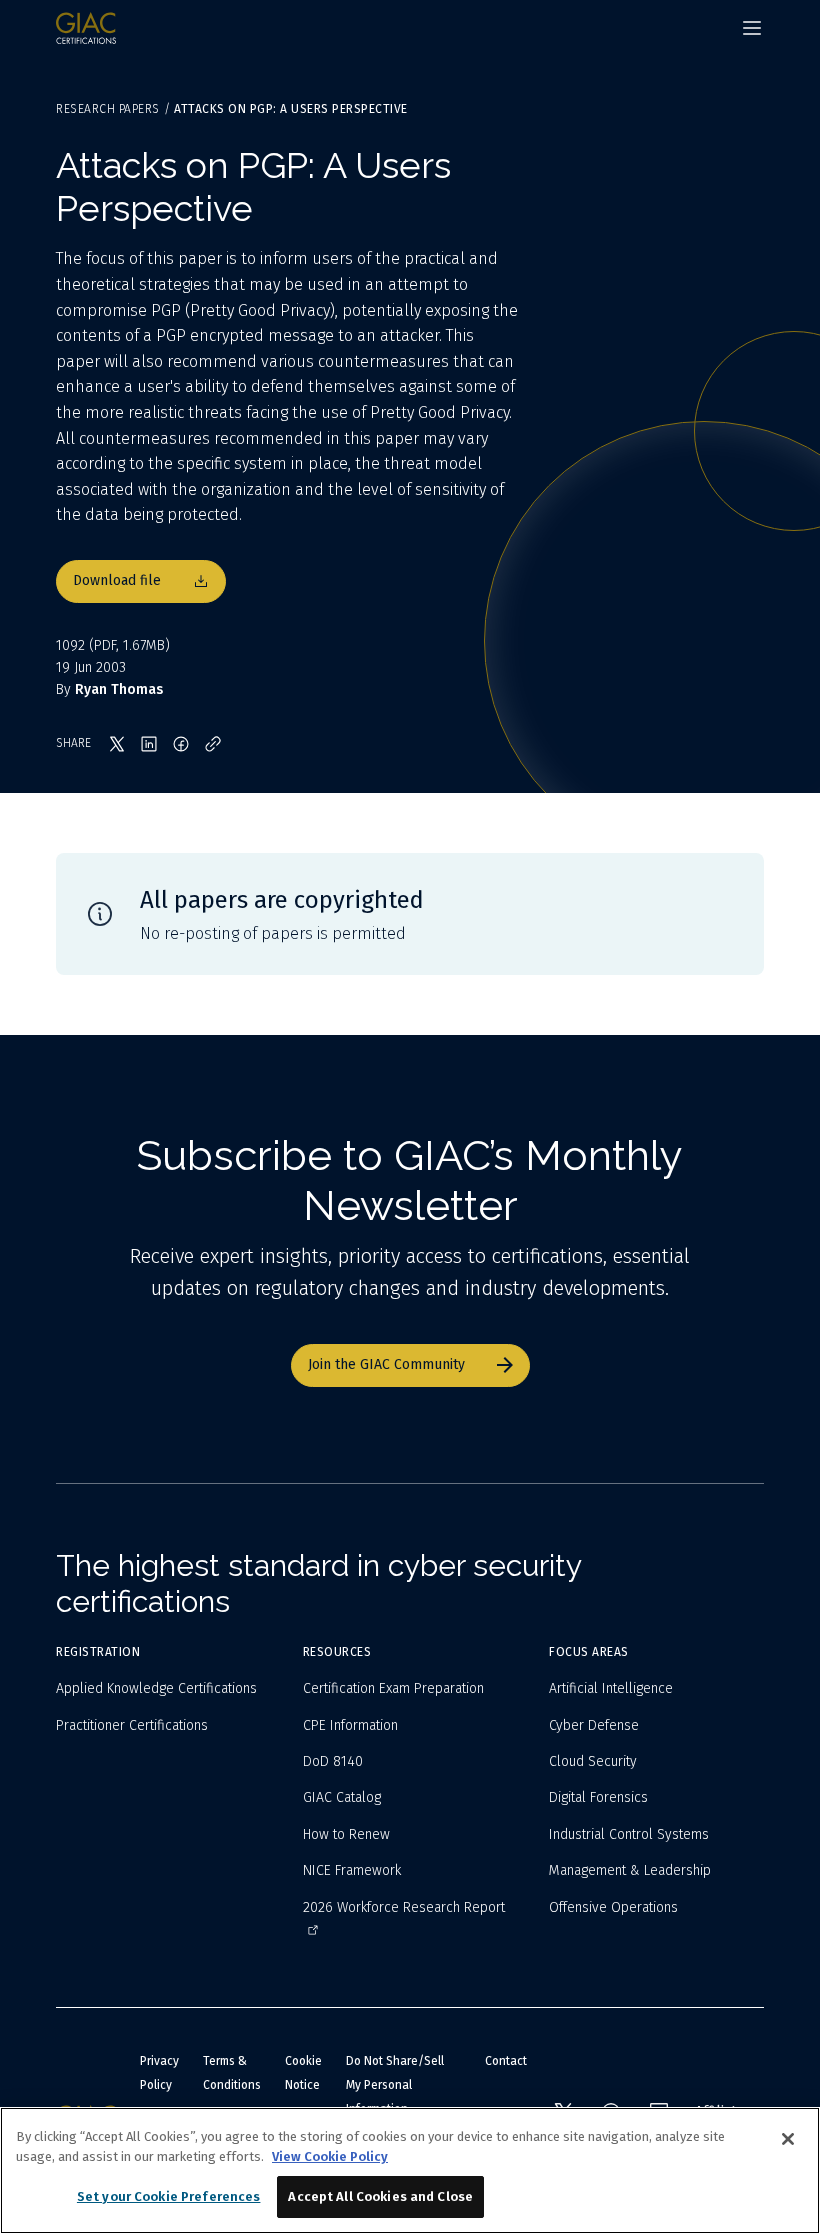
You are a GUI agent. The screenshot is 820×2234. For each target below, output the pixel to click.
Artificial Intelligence (611, 1688)
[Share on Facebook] (181, 744)
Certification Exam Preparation (393, 1688)
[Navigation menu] (752, 28)
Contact (506, 2061)
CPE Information (350, 1725)
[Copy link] (213, 744)
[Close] (788, 2139)
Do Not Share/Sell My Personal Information (395, 2085)
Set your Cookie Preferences (169, 2196)
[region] (410, 2170)
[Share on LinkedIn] (149, 744)
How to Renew (346, 1834)
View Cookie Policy (330, 2156)
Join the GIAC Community (386, 1364)
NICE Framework (352, 1870)
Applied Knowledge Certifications (156, 1688)
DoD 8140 (333, 1761)
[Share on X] (117, 744)
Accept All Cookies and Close (380, 2196)
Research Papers (108, 109)
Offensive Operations (613, 1907)
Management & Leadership (630, 1870)
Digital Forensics (598, 1797)
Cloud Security (593, 1761)
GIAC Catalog (342, 1797)
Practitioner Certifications (132, 1725)
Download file (117, 580)
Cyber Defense (594, 1725)
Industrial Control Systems (629, 1834)
